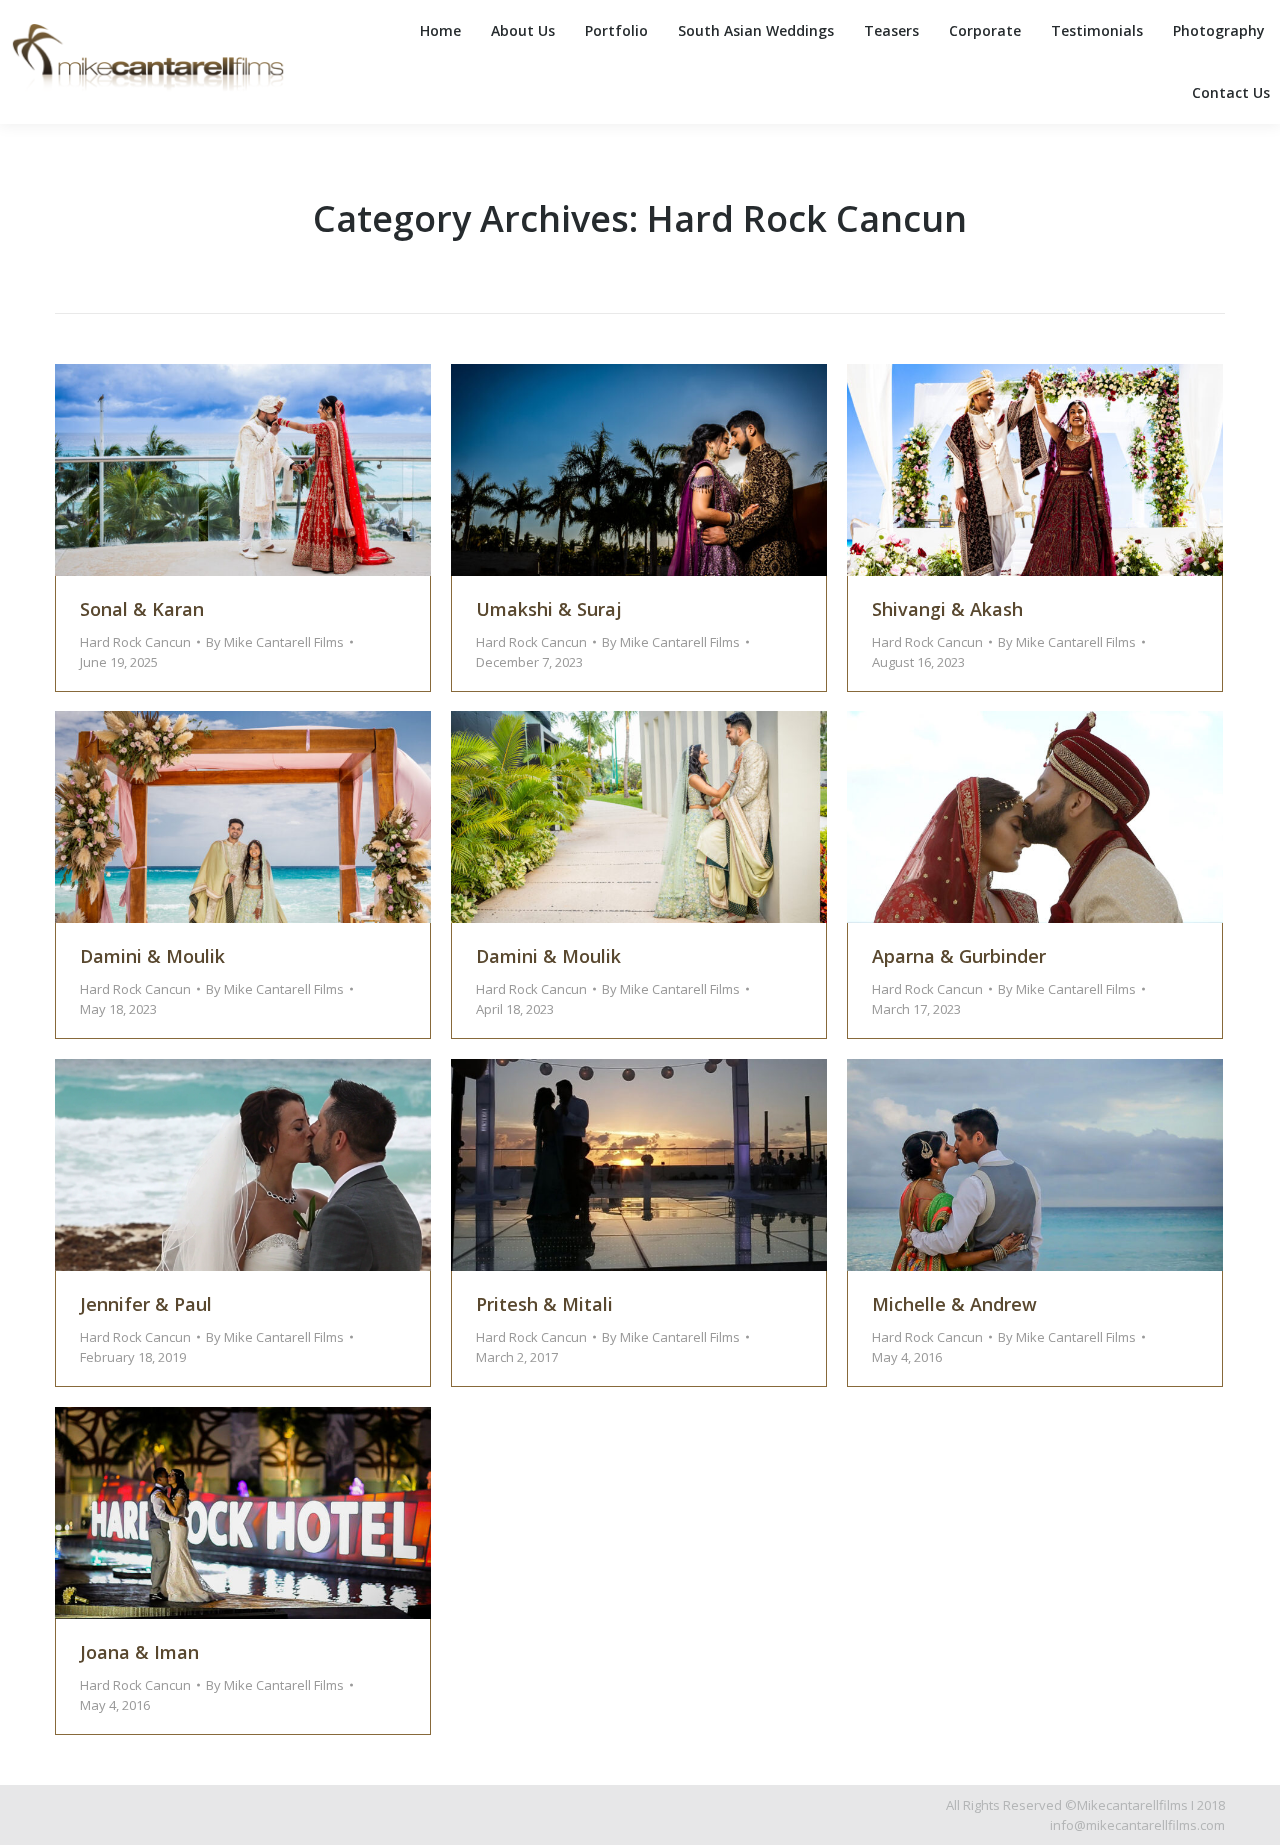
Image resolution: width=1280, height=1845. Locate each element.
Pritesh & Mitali (544, 1304)
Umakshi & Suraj (549, 609)
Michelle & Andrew (954, 1304)
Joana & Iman (139, 1652)
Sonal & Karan (142, 609)
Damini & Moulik (152, 956)
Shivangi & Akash (947, 609)
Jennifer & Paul (146, 1304)
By (275, 642)
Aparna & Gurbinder (959, 956)
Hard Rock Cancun (135, 642)
